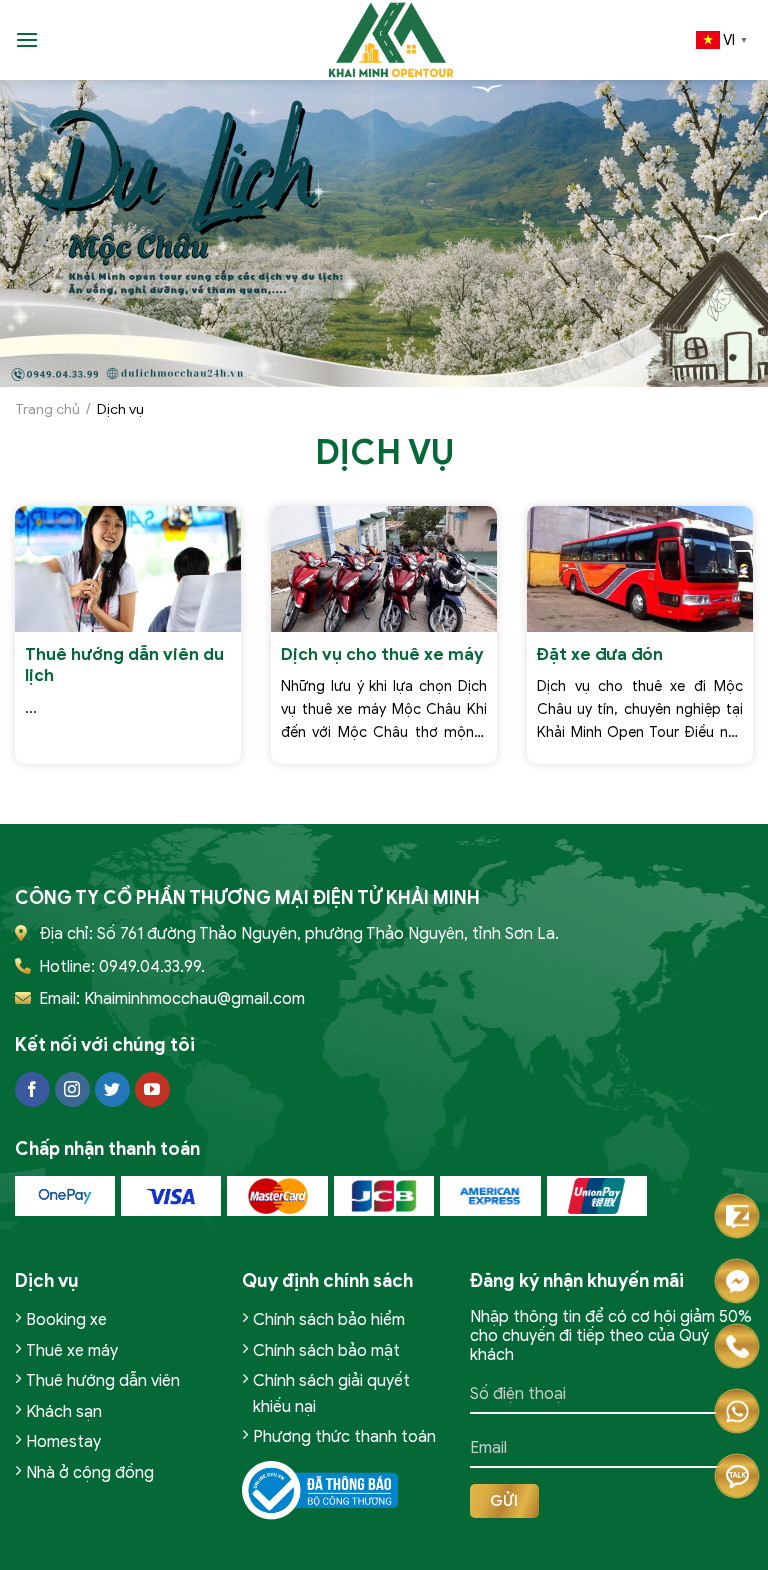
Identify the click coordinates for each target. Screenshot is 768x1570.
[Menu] (27, 39)
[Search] (61, 39)
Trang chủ (47, 409)
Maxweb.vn (68, 1551)
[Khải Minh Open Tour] (392, 40)
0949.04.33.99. (152, 967)
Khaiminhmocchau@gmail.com (194, 999)
